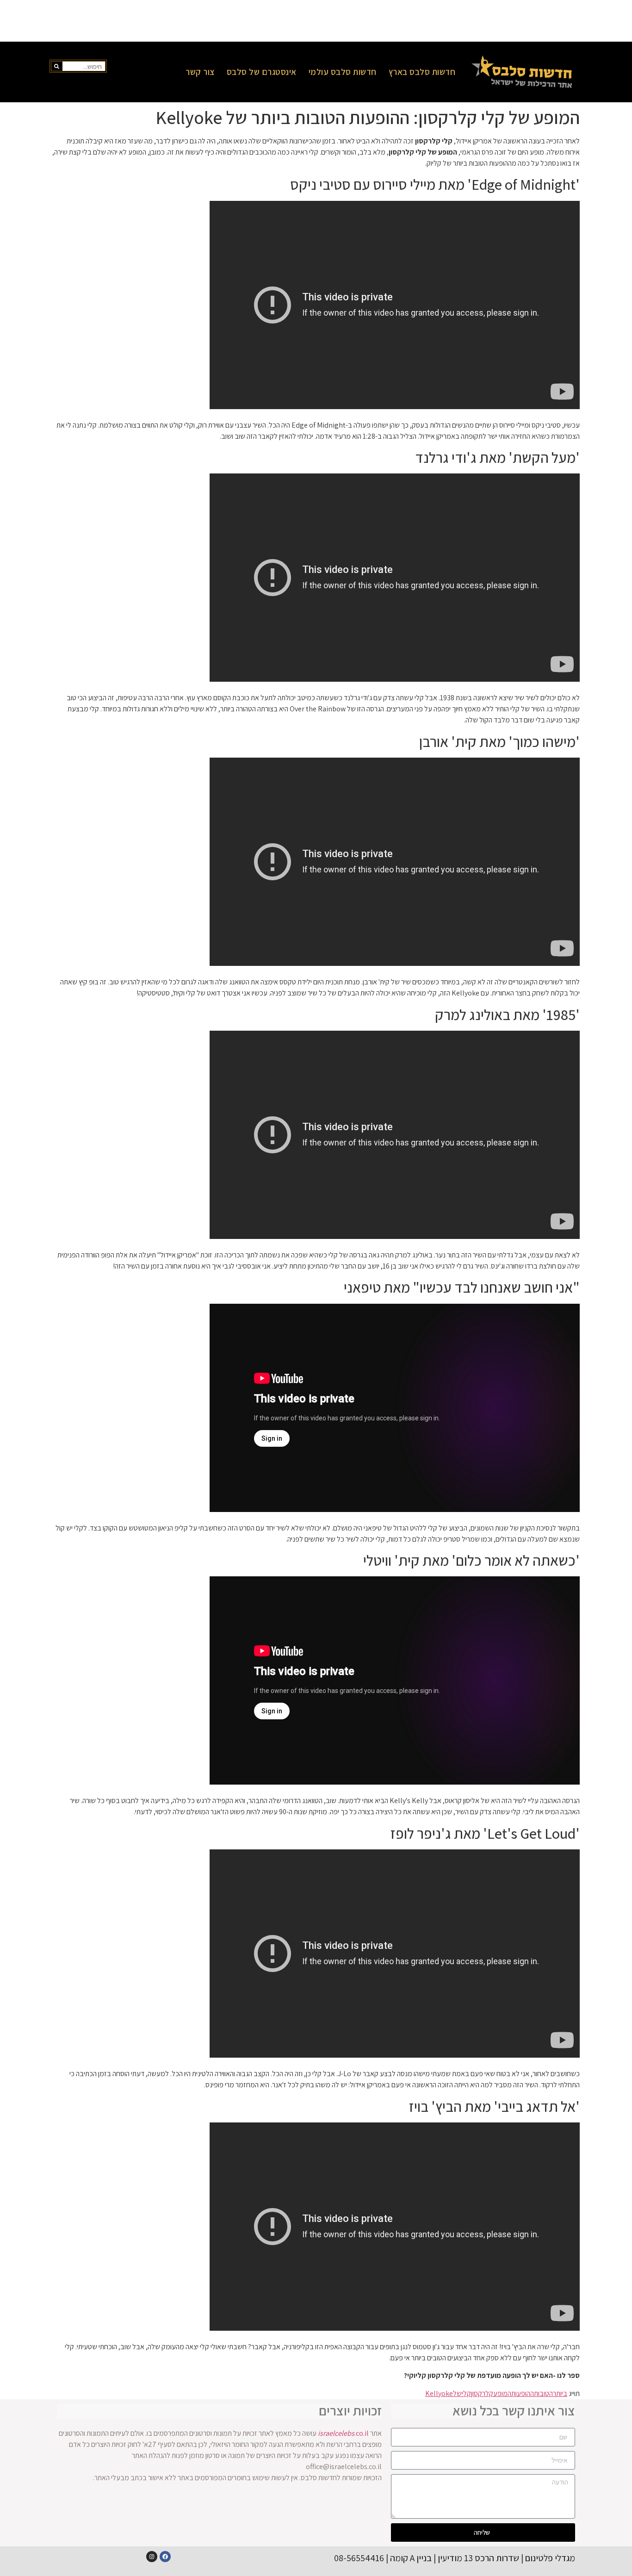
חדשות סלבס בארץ (422, 72)
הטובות (543, 2393)
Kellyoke (439, 2393)
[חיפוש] (57, 66)
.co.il (343, 2433)
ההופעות (523, 2393)
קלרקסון (482, 2393)
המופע (502, 2393)
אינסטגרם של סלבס (262, 72)
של (457, 2393)
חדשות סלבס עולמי (343, 72)
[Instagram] (152, 2557)
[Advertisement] (316, 21)
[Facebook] (165, 2557)
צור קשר (200, 72)
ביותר (560, 2393)
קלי (466, 2393)
